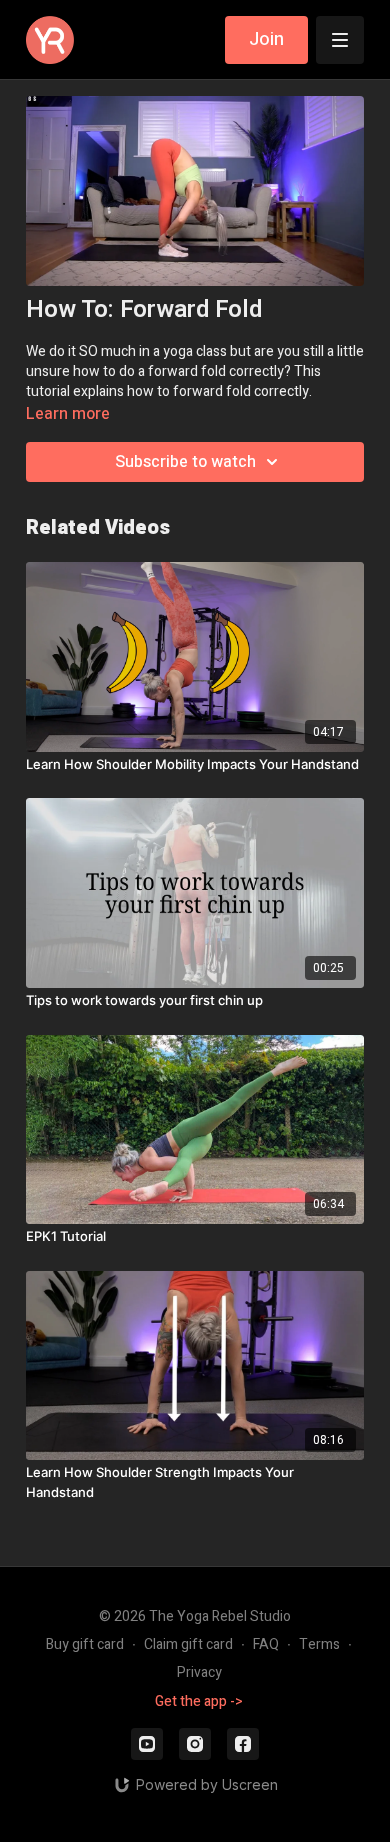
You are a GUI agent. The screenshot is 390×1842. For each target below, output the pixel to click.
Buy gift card (85, 1644)
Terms (319, 1644)
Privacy (199, 1672)
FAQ (266, 1644)
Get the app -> (199, 1701)
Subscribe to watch (185, 462)
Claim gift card (188, 1644)
